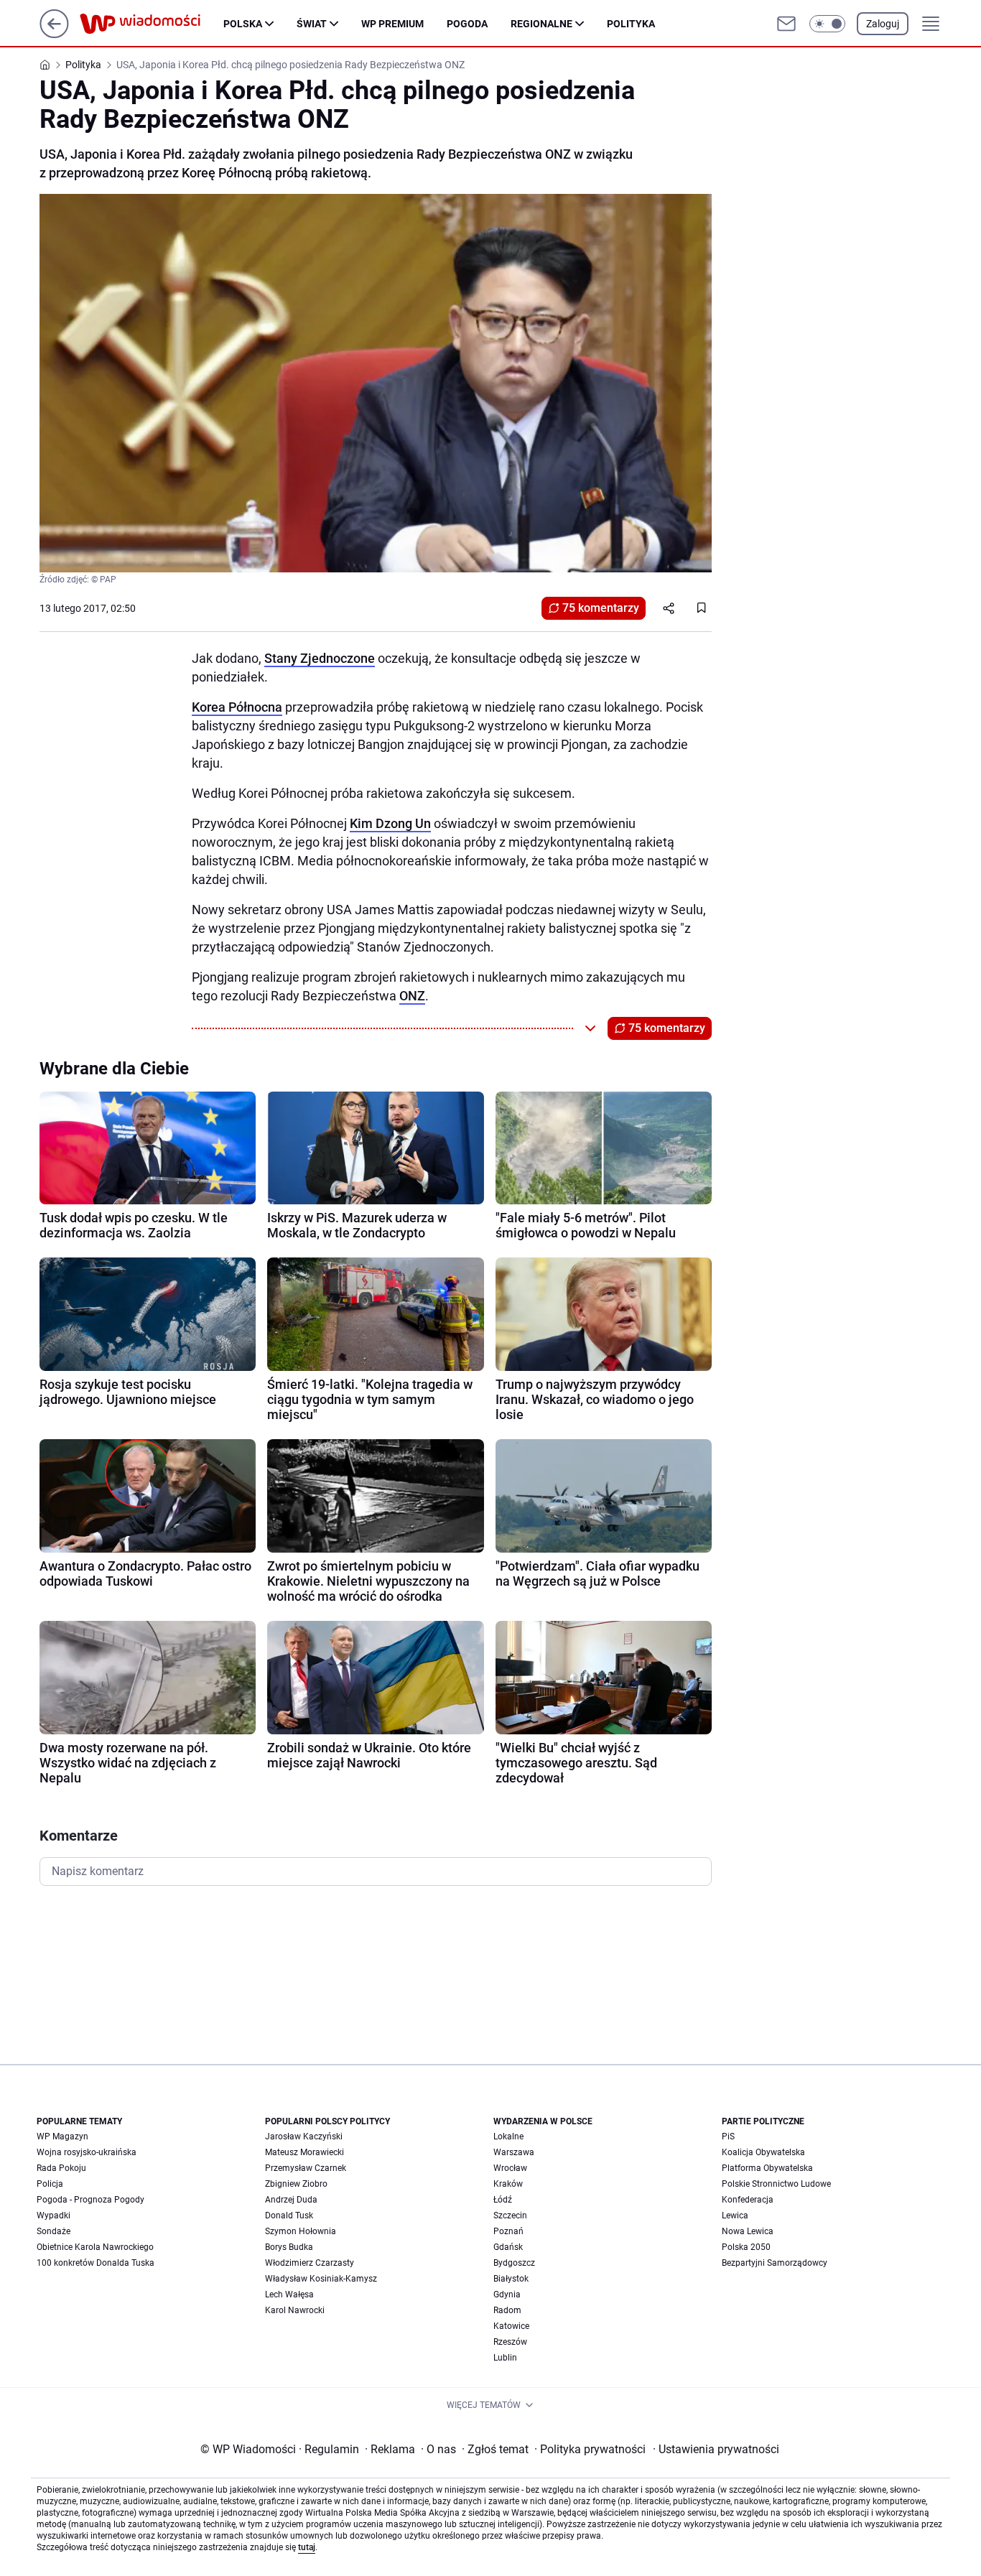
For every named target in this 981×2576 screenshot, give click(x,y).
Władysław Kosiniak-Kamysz (321, 2279)
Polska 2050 (746, 2247)
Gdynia (507, 2294)
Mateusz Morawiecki (304, 2152)
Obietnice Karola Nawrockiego (95, 2247)
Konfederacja (748, 2200)
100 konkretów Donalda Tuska (96, 2263)
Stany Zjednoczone (320, 658)
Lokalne (508, 2136)
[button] (827, 24)
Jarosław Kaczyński (304, 2136)
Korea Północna (237, 707)
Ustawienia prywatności (716, 2449)
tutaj (307, 2547)
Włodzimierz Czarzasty (310, 2263)
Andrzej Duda (291, 2200)
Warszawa (514, 2152)
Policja (50, 2184)
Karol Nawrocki (295, 2310)
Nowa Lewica (748, 2231)
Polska (243, 24)
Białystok (511, 2279)
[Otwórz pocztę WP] (786, 24)
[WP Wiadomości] (152, 24)
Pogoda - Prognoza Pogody (90, 2200)
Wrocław (510, 2168)
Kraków (508, 2184)
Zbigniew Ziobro (296, 2184)
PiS (728, 2136)
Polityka (631, 24)
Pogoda (467, 24)
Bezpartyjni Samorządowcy (775, 2263)
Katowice (511, 2326)
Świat (312, 24)
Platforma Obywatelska (767, 2168)
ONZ (412, 996)
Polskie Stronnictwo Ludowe (776, 2184)
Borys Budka (289, 2247)
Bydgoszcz (514, 2263)
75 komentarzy (601, 608)
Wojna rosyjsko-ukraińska (87, 2152)
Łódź (503, 2200)
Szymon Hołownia (301, 2231)
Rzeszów (510, 2342)
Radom (507, 2310)
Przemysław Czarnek (306, 2168)
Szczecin (510, 2215)
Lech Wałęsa (289, 2294)
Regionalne (541, 24)
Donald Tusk (289, 2215)
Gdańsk (508, 2247)
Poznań (508, 2231)
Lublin (505, 2358)
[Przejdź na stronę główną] (54, 34)
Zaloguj (883, 24)
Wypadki (54, 2215)
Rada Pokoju (61, 2168)
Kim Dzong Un (390, 823)
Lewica (735, 2215)
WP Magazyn (62, 2136)
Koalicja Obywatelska (763, 2152)
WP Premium (392, 24)
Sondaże (54, 2231)
